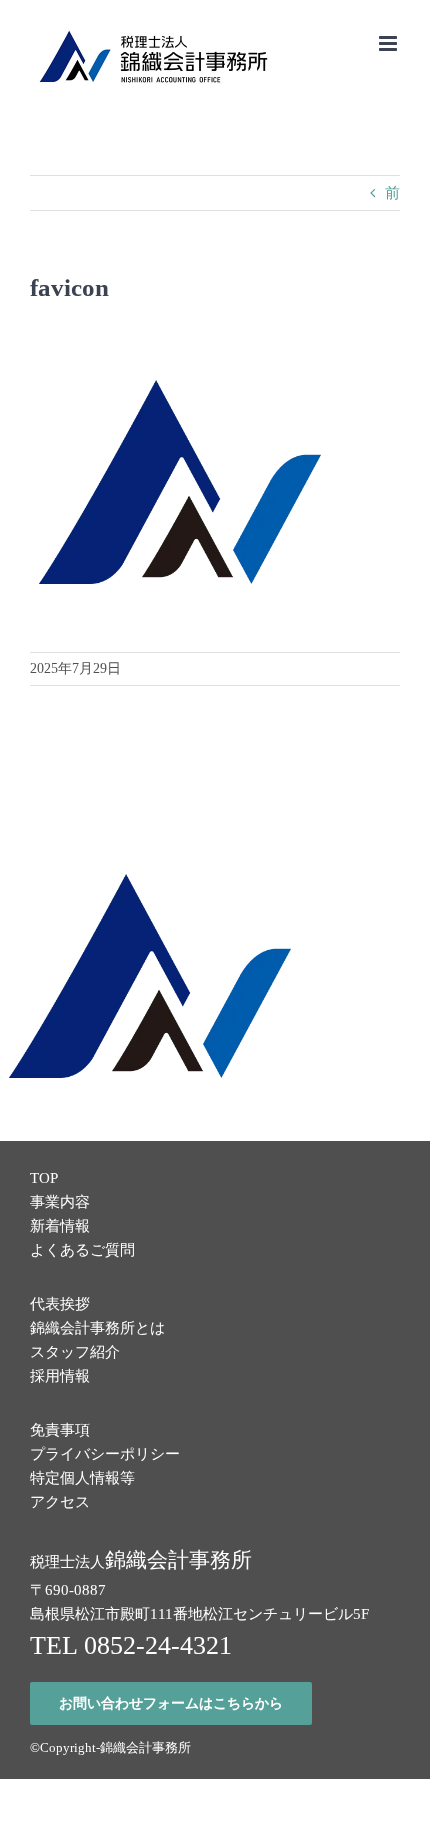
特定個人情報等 (82, 1478)
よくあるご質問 (82, 1250)
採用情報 (60, 1376)
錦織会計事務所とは (97, 1328)
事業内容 (60, 1202)
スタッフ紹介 (75, 1352)
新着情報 (60, 1226)
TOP (44, 1178)
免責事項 (60, 1430)
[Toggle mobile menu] (389, 43)
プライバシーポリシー (105, 1454)
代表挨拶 (60, 1304)
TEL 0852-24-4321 (131, 1645)
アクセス (60, 1502)
